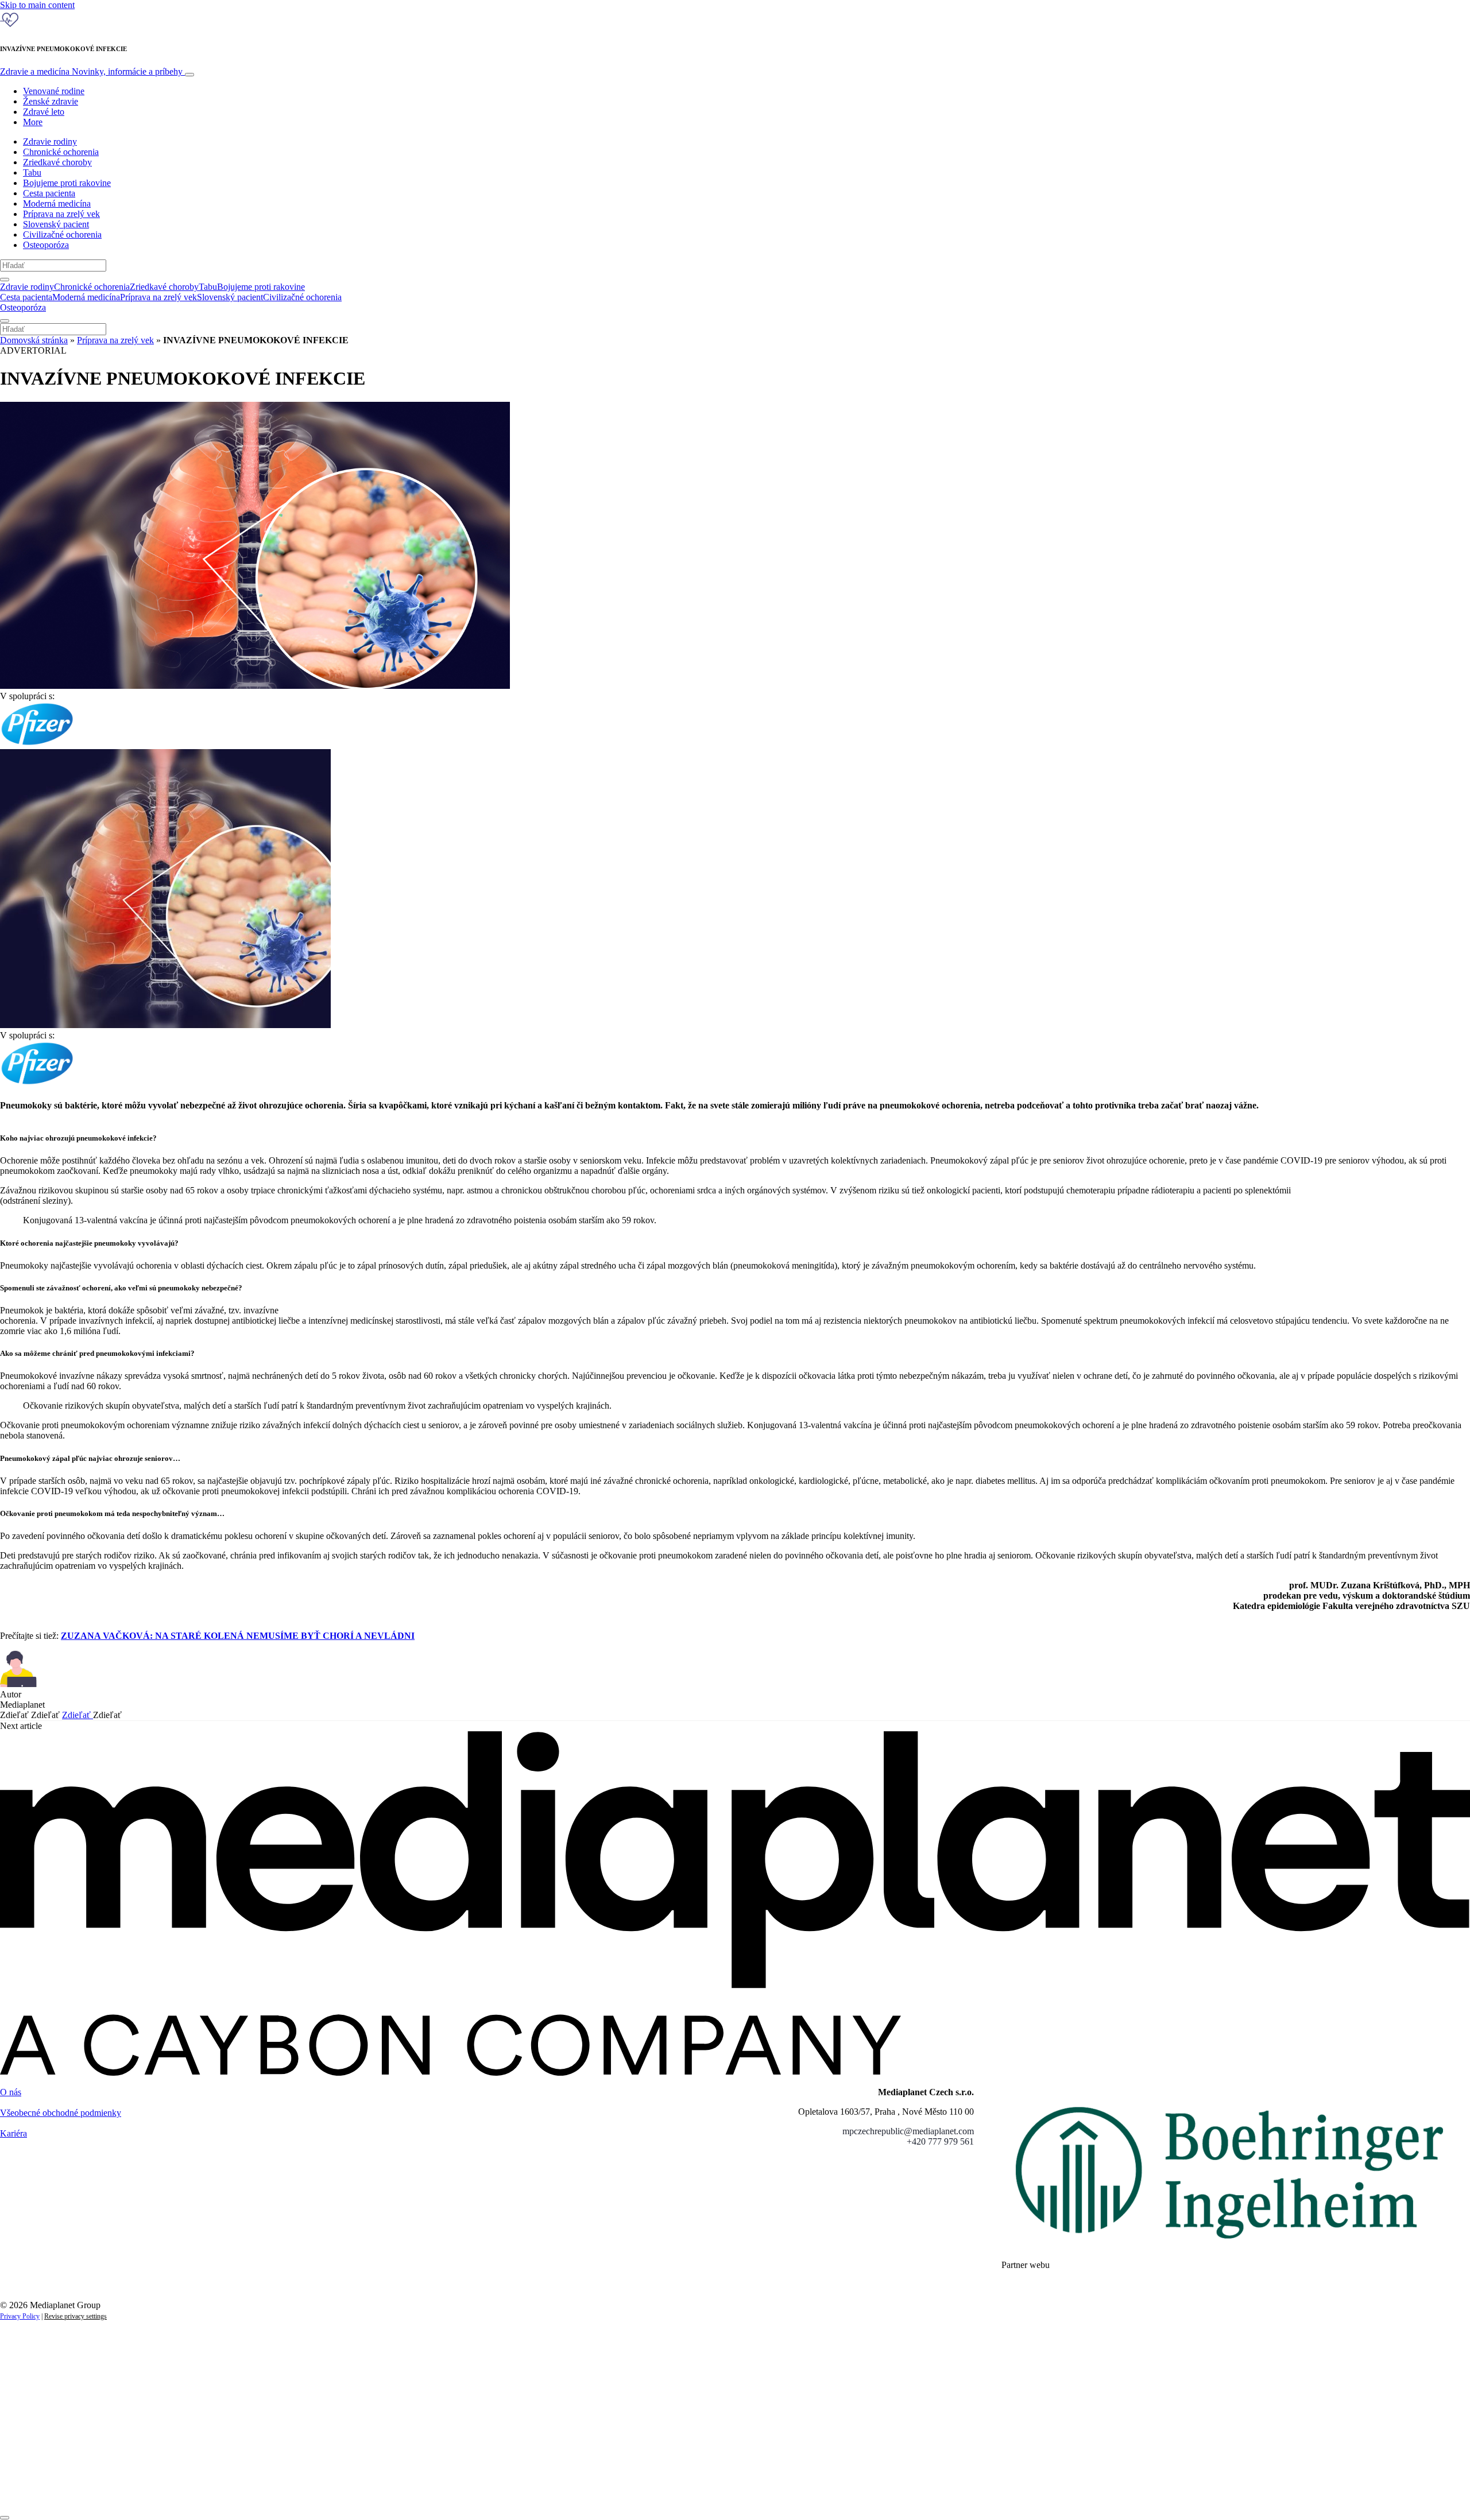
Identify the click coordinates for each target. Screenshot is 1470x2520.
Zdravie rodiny (50, 141)
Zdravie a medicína (91, 71)
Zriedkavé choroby (57, 162)
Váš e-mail (37, 2451)
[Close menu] (5, 321)
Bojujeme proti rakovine (67, 183)
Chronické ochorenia (61, 152)
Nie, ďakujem (236, 2490)
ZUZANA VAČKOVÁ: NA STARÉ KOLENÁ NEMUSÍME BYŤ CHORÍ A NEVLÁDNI (238, 1636)
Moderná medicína (57, 203)
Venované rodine (54, 91)
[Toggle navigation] (189, 75)
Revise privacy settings (76, 2316)
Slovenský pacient (56, 224)
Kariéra (13, 2133)
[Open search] (5, 280)
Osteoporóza (46, 245)
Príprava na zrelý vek (61, 214)
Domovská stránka (34, 340)
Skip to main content (37, 5)
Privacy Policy (20, 2316)
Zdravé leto (44, 112)
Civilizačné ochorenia (62, 234)
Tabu (32, 172)
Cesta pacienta (49, 193)
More (33, 122)
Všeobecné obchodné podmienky (61, 2113)
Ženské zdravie (51, 101)
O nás (11, 2092)
